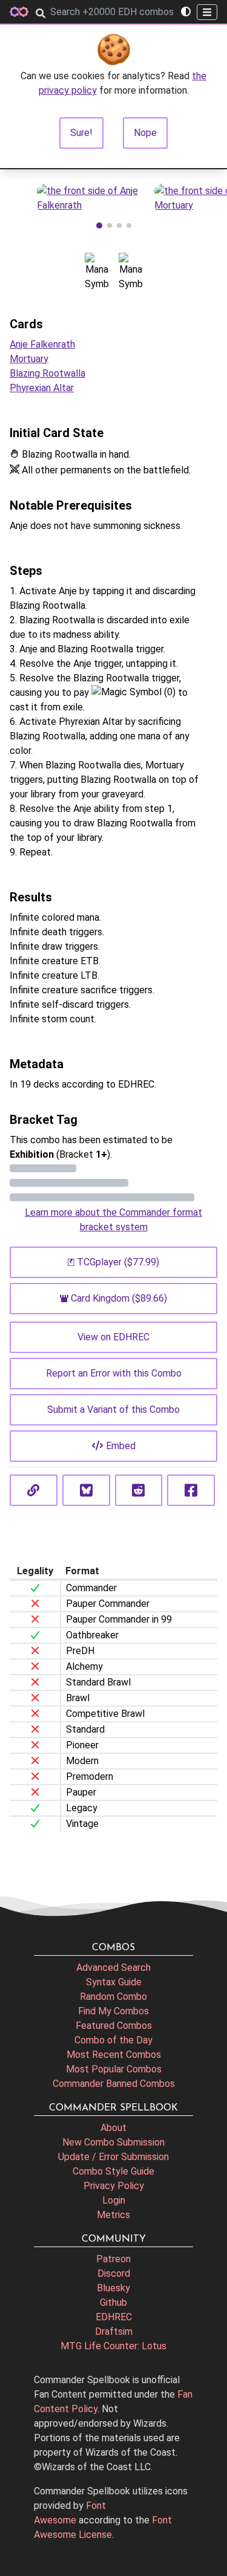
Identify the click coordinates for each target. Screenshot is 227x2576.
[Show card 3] (119, 225)
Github (113, 2302)
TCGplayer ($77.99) (118, 1262)
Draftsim (114, 2331)
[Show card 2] (110, 225)
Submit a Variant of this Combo (113, 1410)
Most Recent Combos (114, 2055)
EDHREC (114, 2317)
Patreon (113, 2259)
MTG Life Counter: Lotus (113, 2346)
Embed (121, 1446)
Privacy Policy (114, 2186)
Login (114, 2200)
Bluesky (113, 2288)
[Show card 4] (129, 225)
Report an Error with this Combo (114, 1373)
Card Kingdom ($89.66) (119, 1298)
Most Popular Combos (114, 2069)
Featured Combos (114, 2026)
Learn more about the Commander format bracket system (113, 1220)
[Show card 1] (99, 225)
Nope (145, 133)
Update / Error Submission (113, 2157)
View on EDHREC (113, 1337)
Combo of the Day (113, 2040)
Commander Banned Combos (114, 2084)
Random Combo (113, 1997)
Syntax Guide (114, 1982)
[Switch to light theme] (186, 12)
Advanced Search (113, 1968)
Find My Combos (113, 2011)
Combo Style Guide (113, 2171)
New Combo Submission (113, 2142)
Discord (114, 2273)
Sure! (81, 133)
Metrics (113, 2215)
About (113, 2128)
